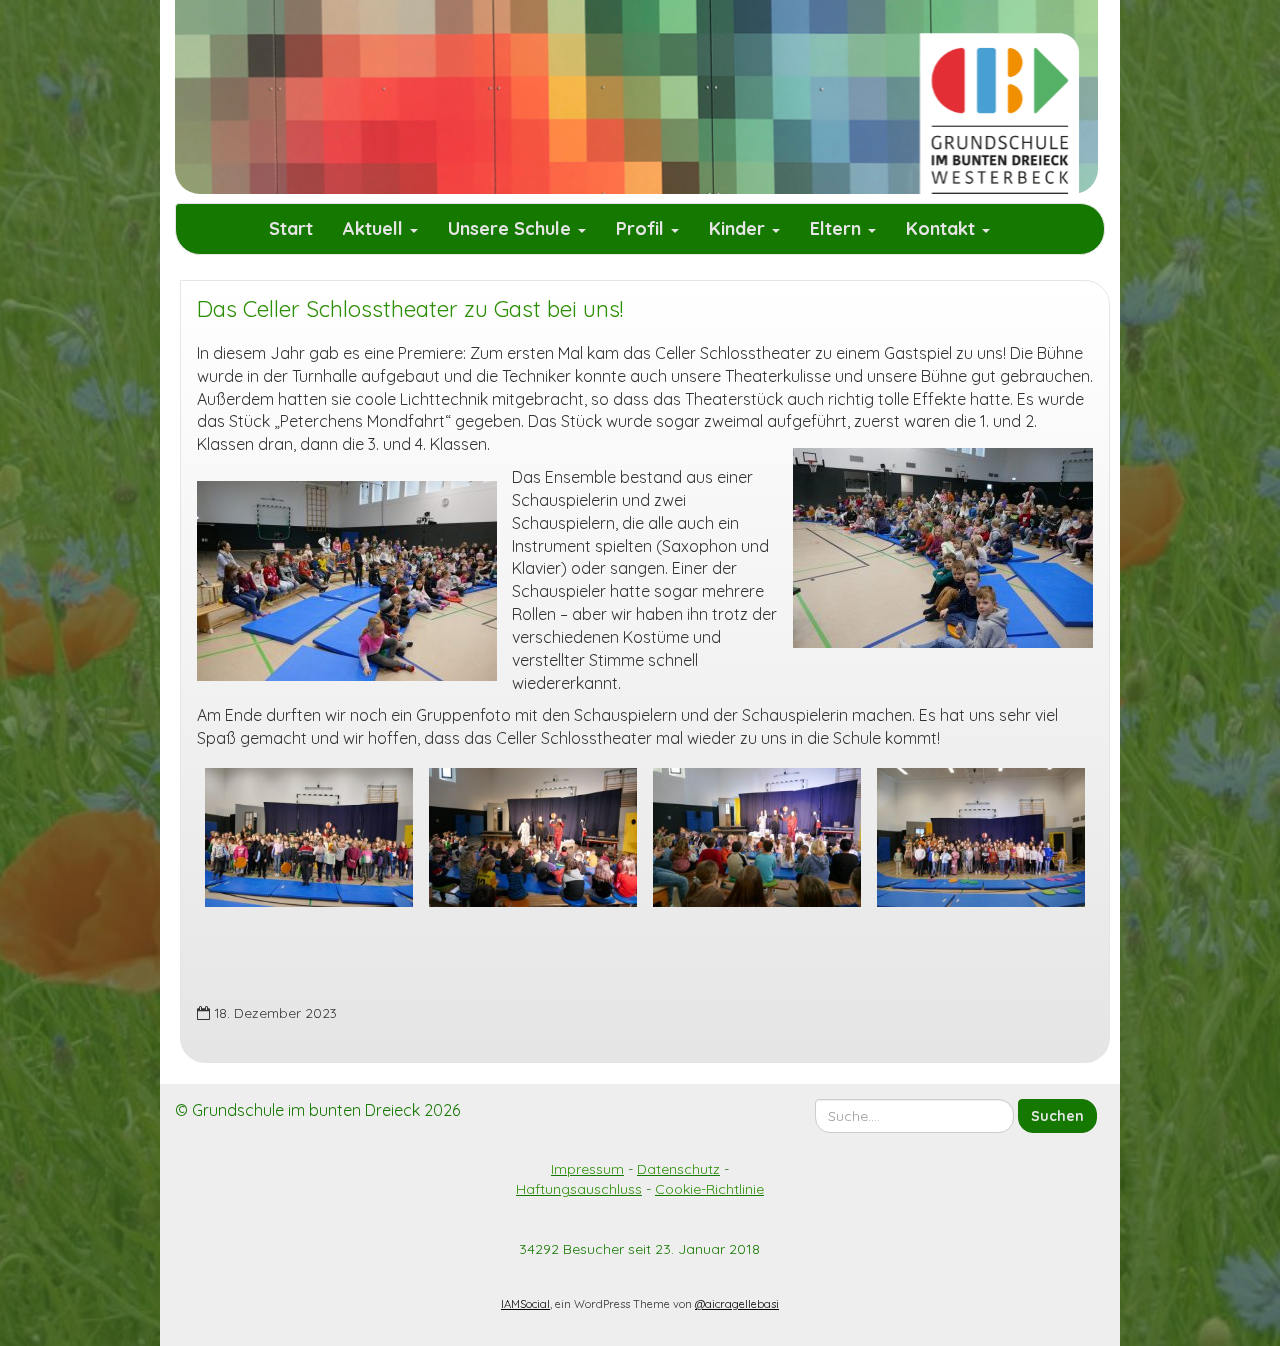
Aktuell (375, 228)
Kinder (739, 228)
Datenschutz (678, 1169)
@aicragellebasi (737, 1304)
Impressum (587, 1169)
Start (291, 228)
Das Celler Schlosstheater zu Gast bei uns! (410, 309)
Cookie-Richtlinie (709, 1189)
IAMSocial (525, 1304)
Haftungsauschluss (579, 1189)
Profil (642, 228)
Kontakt (943, 228)
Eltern (838, 228)
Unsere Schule (512, 228)
